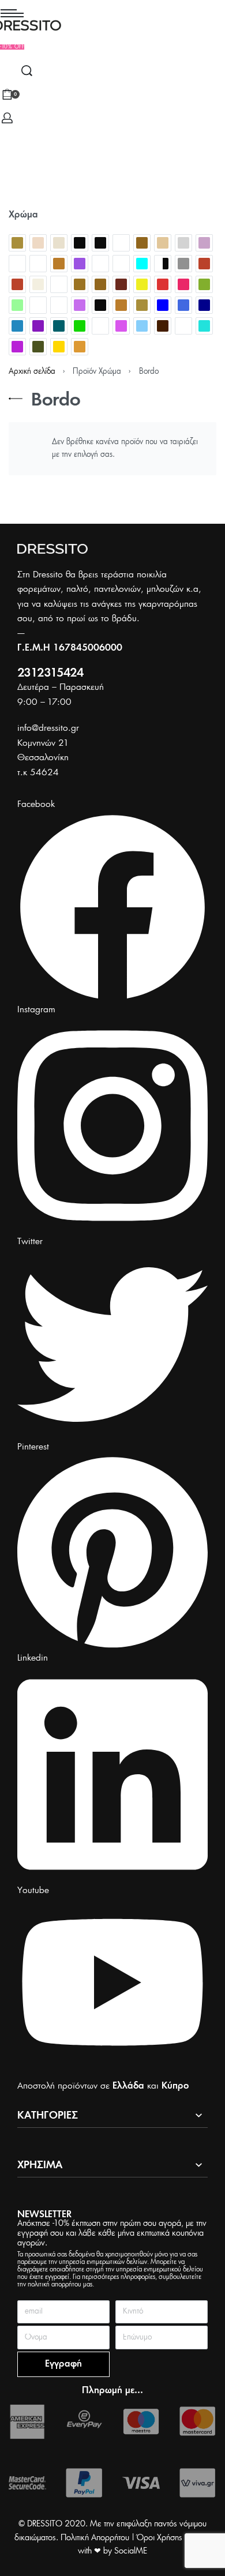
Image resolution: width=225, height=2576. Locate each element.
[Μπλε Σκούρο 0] (204, 305)
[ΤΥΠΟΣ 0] (183, 326)
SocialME (131, 2551)
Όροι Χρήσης (160, 2538)
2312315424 (50, 673)
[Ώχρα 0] (80, 347)
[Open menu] (12, 13)
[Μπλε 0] (163, 305)
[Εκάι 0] (204, 264)
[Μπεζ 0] (142, 305)
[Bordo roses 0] (121, 243)
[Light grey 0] (183, 243)
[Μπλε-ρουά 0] (17, 326)
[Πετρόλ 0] (59, 326)
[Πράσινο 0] (80, 326)
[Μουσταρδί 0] (121, 305)
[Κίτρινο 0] (142, 284)
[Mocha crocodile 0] (17, 264)
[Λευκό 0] (59, 305)
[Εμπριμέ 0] (59, 284)
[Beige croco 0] (38, 243)
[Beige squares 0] (59, 243)
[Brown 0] (142, 243)
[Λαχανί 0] (17, 305)
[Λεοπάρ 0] (38, 305)
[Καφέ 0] (100, 284)
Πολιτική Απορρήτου (95, 2538)
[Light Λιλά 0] (204, 243)
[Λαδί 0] (204, 284)
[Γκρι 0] (183, 264)
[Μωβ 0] (38, 326)
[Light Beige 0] (163, 243)
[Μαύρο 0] (100, 305)
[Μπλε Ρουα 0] (183, 305)
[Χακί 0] (38, 347)
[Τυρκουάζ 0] (204, 326)
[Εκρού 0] (38, 284)
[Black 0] (80, 243)
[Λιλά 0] (80, 305)
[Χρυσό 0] (59, 347)
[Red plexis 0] (100, 264)
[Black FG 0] (100, 243)
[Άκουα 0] (142, 264)
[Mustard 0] (59, 264)
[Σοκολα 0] (163, 326)
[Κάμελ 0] (80, 284)
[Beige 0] (17, 243)
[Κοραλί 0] (183, 284)
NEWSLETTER (44, 2215)
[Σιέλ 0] (142, 326)
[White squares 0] (121, 264)
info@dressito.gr (48, 728)
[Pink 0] (80, 264)
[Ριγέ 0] (100, 326)
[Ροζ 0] (121, 326)
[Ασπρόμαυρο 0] (163, 264)
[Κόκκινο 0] (163, 284)
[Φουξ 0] (17, 347)
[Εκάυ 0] (17, 284)
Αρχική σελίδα (32, 372)
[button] (12, 47)
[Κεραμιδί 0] (121, 284)
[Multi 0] (38, 264)
